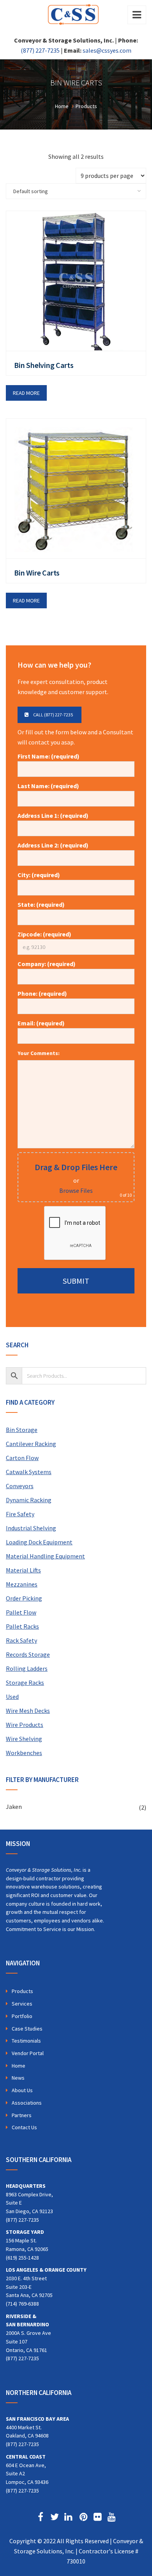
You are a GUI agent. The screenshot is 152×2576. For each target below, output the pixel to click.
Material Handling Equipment (45, 1556)
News (18, 2078)
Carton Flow (22, 1458)
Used (12, 1697)
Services (22, 2004)
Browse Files (76, 1190)
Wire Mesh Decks (28, 1711)
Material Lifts (23, 1570)
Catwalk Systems (29, 1472)
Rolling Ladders (27, 1668)
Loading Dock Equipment (39, 1542)
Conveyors (20, 1486)
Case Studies (27, 2029)
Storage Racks (25, 1682)
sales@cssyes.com (107, 50)
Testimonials (26, 2041)
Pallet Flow (21, 1612)
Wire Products (25, 1725)
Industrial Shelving (31, 1528)
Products (22, 1991)
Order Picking (24, 1598)
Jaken (14, 1807)
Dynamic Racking (29, 1500)
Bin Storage (22, 1430)
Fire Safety (20, 1514)
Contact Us (24, 2127)
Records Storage (28, 1654)
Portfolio (22, 2016)
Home (19, 2066)
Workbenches (24, 1753)
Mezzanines (22, 1584)
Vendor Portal (28, 2053)
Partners (22, 2115)
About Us (22, 2090)
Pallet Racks (22, 1626)
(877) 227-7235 (40, 50)
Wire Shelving (24, 1739)
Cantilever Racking (31, 1444)
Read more (26, 393)
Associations (27, 2103)
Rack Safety (21, 1640)
